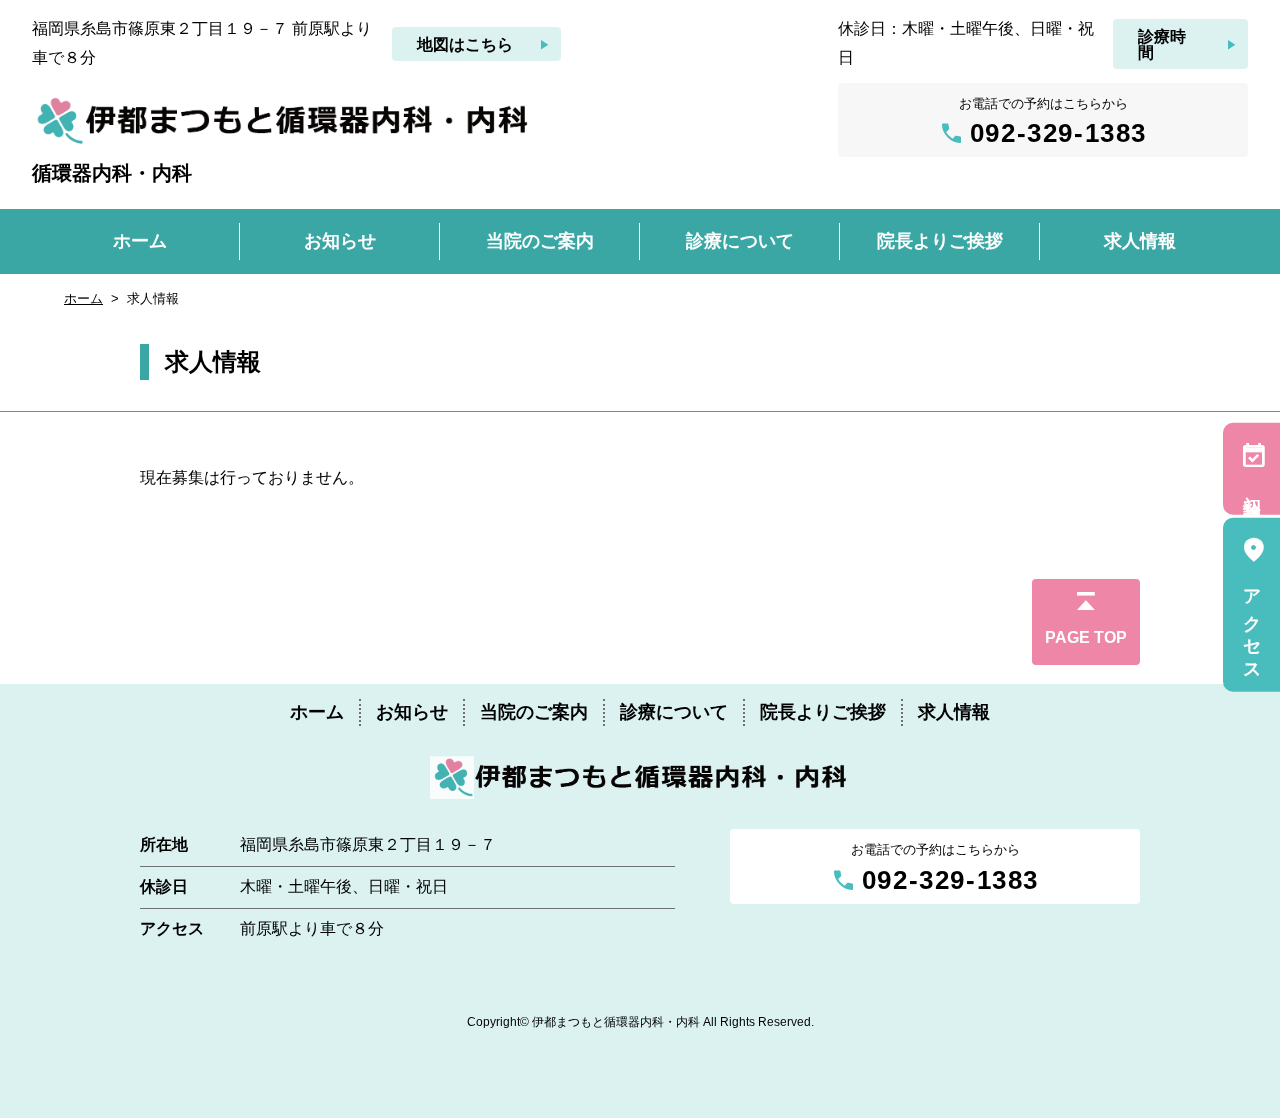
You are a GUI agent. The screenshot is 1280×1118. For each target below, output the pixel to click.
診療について (674, 712)
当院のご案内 (534, 712)
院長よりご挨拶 (823, 712)
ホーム (83, 298)
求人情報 (954, 712)
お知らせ (412, 712)
